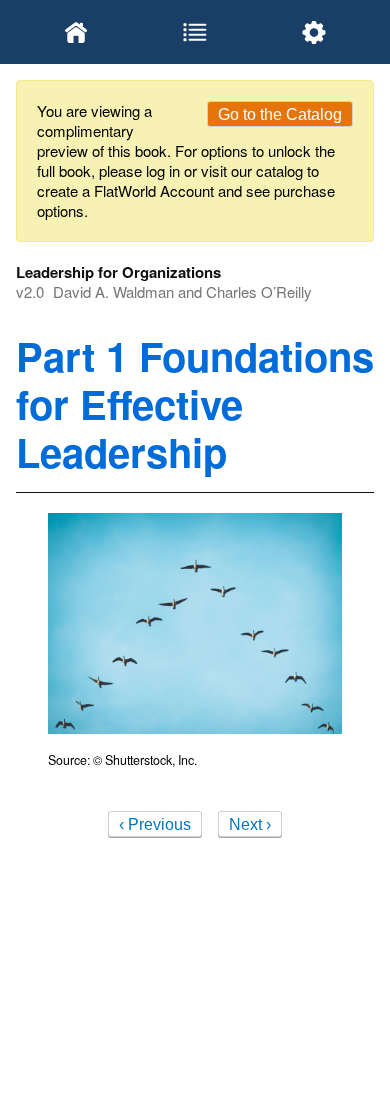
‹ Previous (155, 824)
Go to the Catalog (280, 114)
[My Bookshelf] (75, 32)
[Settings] (314, 32)
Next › (250, 824)
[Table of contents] (194, 32)
